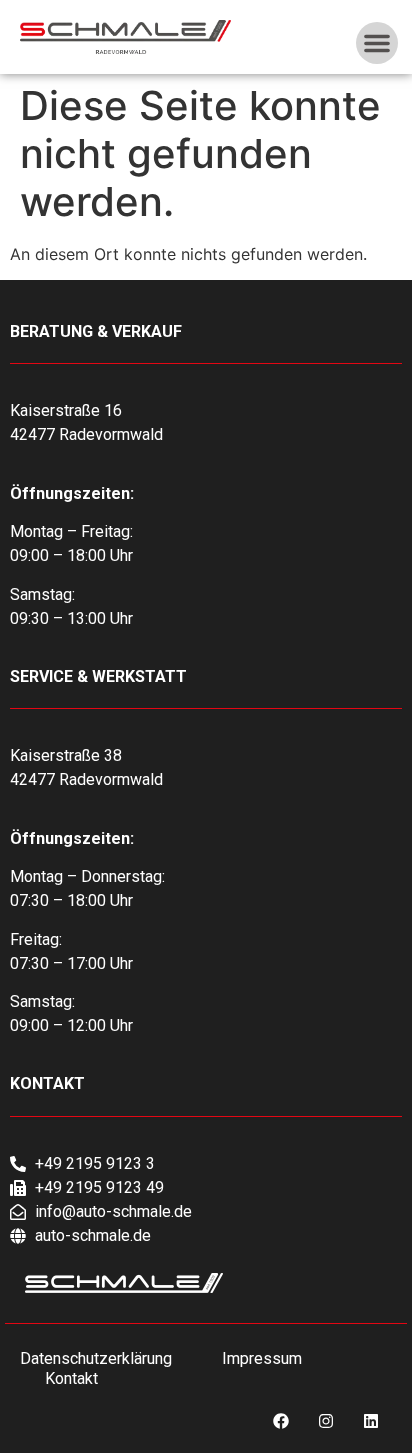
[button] (377, 43)
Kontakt (71, 1378)
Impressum (262, 1358)
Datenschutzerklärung (96, 1358)
